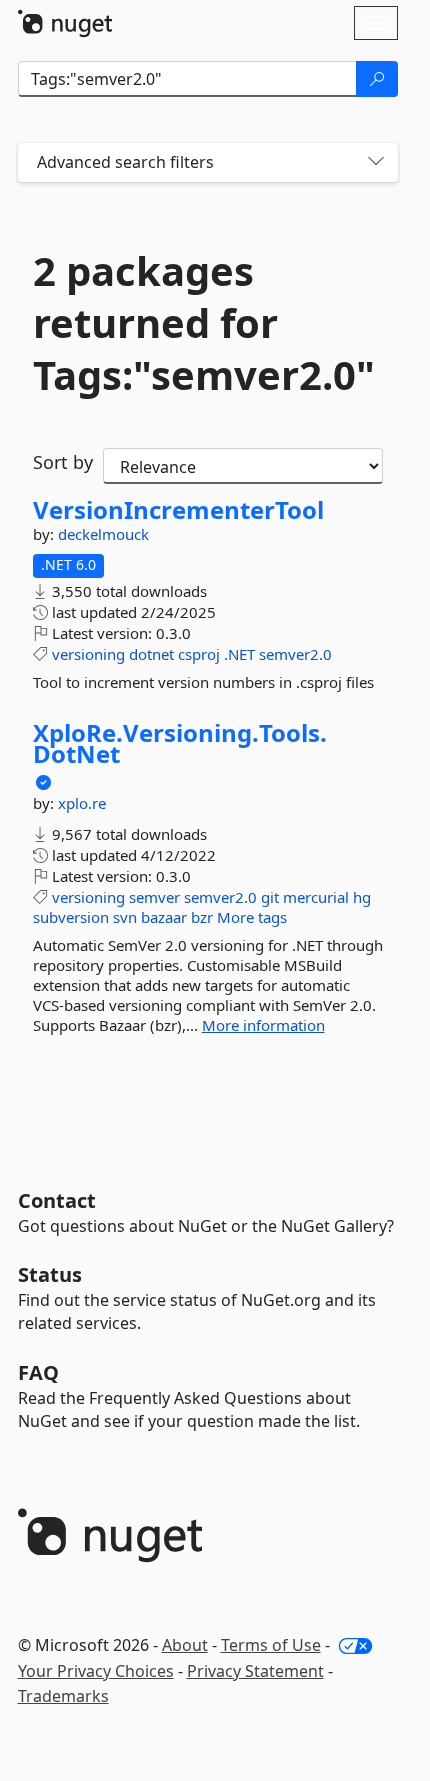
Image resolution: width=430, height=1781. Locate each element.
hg (362, 897)
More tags (252, 917)
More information (263, 1025)
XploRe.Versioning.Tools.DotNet (180, 743)
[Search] (377, 79)
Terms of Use (271, 1645)
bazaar (164, 917)
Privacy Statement (255, 1671)
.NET (239, 654)
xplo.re (82, 803)
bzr (202, 917)
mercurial (316, 897)
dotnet (151, 654)
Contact (57, 1200)
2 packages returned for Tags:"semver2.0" (204, 323)
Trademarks (63, 1696)
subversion (71, 917)
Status (50, 1274)
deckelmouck (103, 534)
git (270, 897)
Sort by (63, 462)
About (185, 1645)
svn (125, 917)
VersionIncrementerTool (178, 510)
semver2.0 (295, 654)
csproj (199, 654)
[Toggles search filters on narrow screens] (376, 162)
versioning (88, 654)
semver (154, 897)
